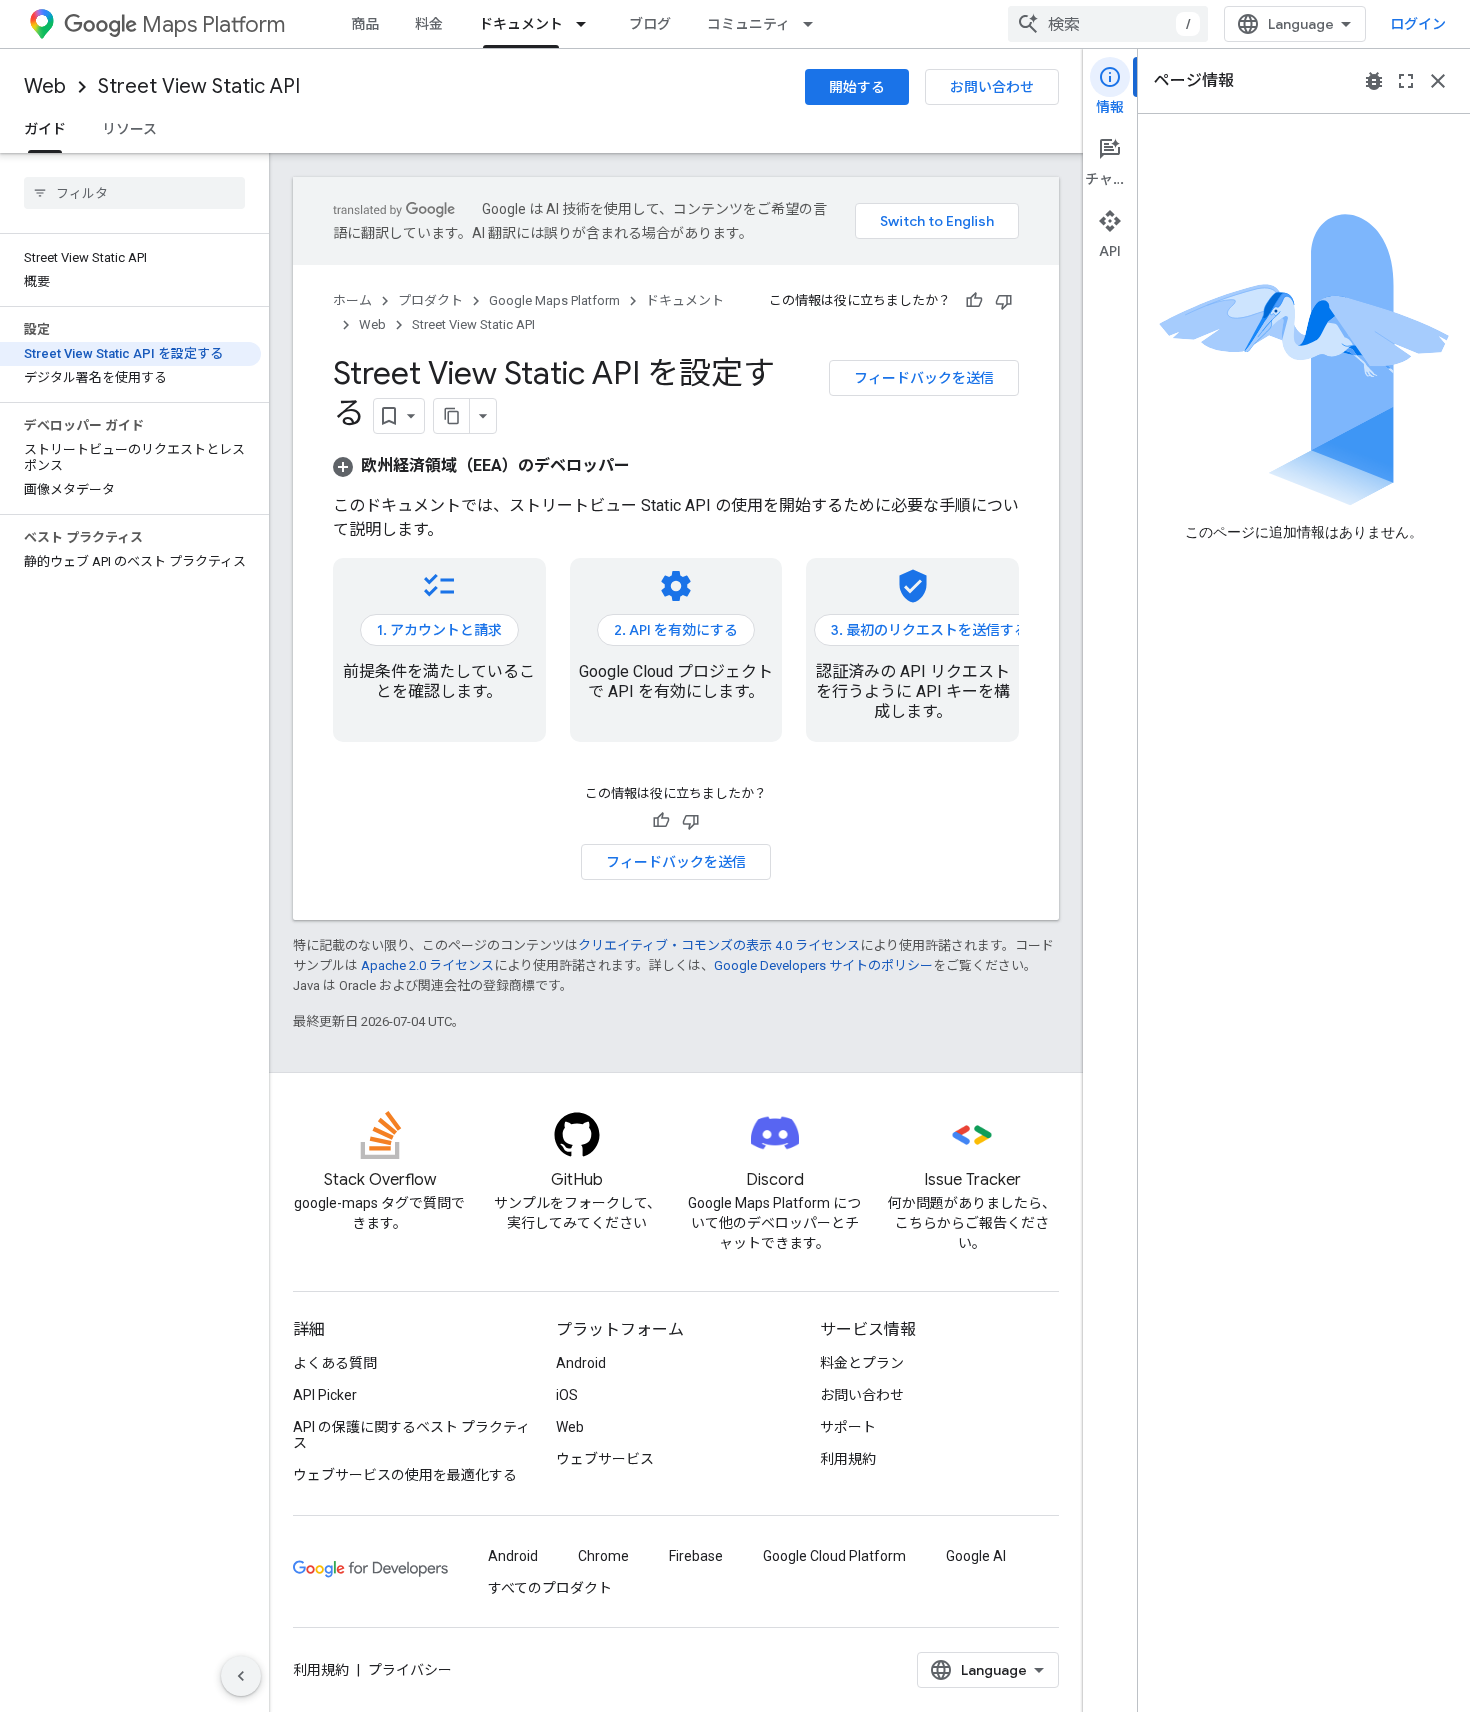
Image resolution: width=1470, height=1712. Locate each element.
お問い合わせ (992, 87)
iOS (567, 1395)
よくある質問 (335, 1363)
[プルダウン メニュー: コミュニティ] (814, 24)
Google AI (976, 1556)
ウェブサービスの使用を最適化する (405, 1475)
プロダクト (430, 300)
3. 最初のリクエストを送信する (929, 630)
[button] (481, 465)
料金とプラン (862, 1363)
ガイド (45, 129)
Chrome (603, 1556)
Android (581, 1363)
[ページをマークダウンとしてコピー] (452, 416)
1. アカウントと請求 (439, 630)
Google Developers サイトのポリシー (823, 965)
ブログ (650, 24)
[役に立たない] (1004, 301)
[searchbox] (134, 193)
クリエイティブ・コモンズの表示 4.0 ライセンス (719, 945)
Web (45, 86)
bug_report (1374, 81)
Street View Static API (199, 86)
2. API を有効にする (676, 630)
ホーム (352, 300)
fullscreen (1406, 81)
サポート (848, 1427)
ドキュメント (521, 24)
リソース (129, 129)
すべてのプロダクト (550, 1588)
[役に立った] (974, 301)
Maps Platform (213, 24)
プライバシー (410, 1670)
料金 (429, 24)
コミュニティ (748, 24)
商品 (365, 24)
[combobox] (1108, 24)
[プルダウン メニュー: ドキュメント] (587, 24)
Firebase (696, 1556)
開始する (857, 87)
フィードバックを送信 (924, 378)
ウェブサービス (605, 1459)
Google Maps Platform (554, 300)
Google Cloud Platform (834, 1556)
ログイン (1418, 24)
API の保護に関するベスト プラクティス (411, 1435)
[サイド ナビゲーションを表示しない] (241, 1676)
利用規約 (848, 1459)
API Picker (325, 1395)
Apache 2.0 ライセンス (427, 965)
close (1438, 81)
